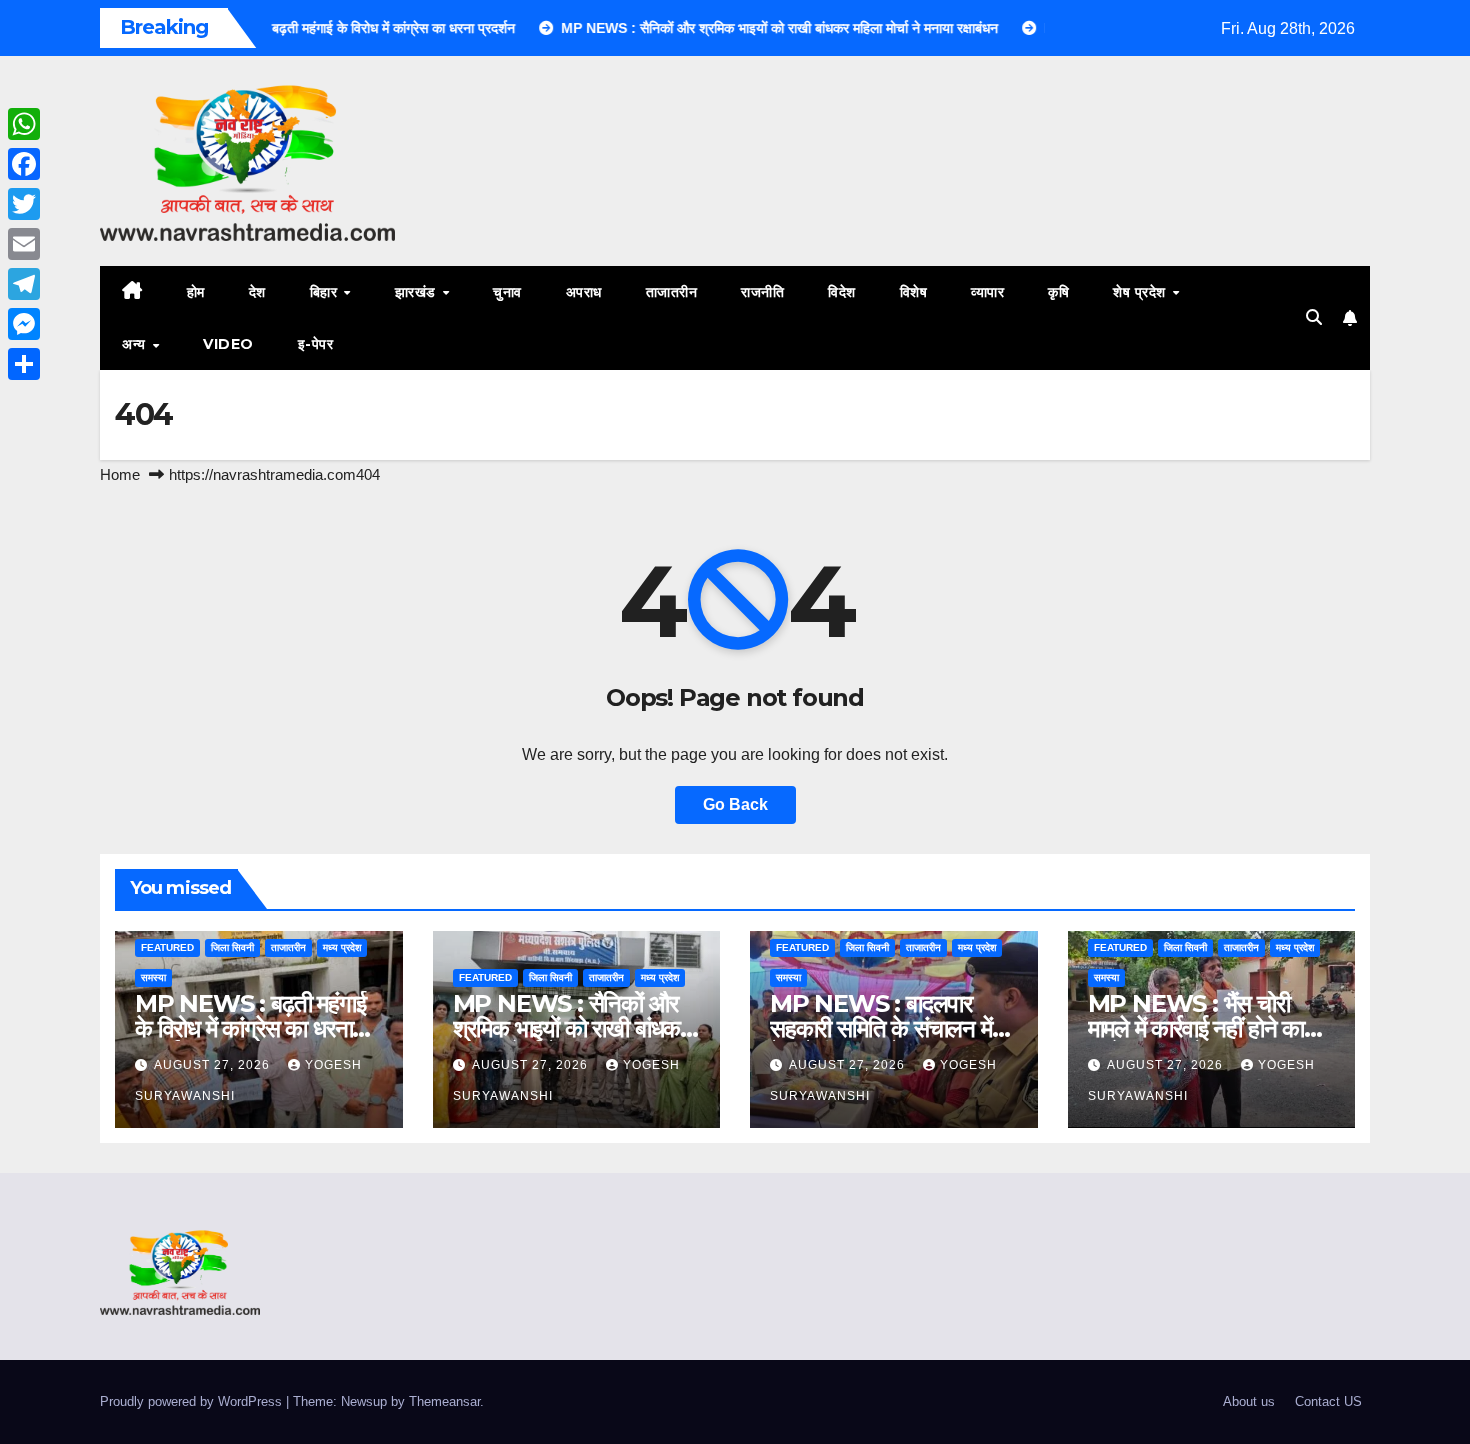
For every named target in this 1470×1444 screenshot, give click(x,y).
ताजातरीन (672, 292)
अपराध (584, 292)
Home (120, 474)
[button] (1314, 317)
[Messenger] (24, 324)
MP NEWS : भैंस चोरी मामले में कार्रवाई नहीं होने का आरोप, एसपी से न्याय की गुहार (1201, 1028)
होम (196, 292)
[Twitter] (24, 204)
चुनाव (507, 292)
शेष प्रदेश (1141, 292)
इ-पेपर (316, 344)
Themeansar (444, 1401)
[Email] (24, 244)
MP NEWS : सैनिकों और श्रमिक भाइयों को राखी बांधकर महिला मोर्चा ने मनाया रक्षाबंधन (571, 1028)
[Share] (24, 364)
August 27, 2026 (214, 1065)
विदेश (842, 292)
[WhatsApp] (24, 124)
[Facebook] (24, 164)
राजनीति (762, 292)
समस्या (153, 977)
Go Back (735, 804)
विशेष (914, 292)
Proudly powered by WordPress (193, 1401)
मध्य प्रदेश (342, 947)
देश (257, 292)
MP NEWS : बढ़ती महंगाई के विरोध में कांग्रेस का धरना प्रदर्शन (250, 1028)
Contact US (1328, 1401)
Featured (167, 947)
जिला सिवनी (232, 947)
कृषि (1058, 292)
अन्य (136, 344)
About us (1249, 1401)
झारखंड (418, 292)
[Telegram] (24, 284)
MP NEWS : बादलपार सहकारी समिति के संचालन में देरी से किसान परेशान (881, 1028)
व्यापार (987, 292)
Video (228, 344)
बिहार (326, 292)
